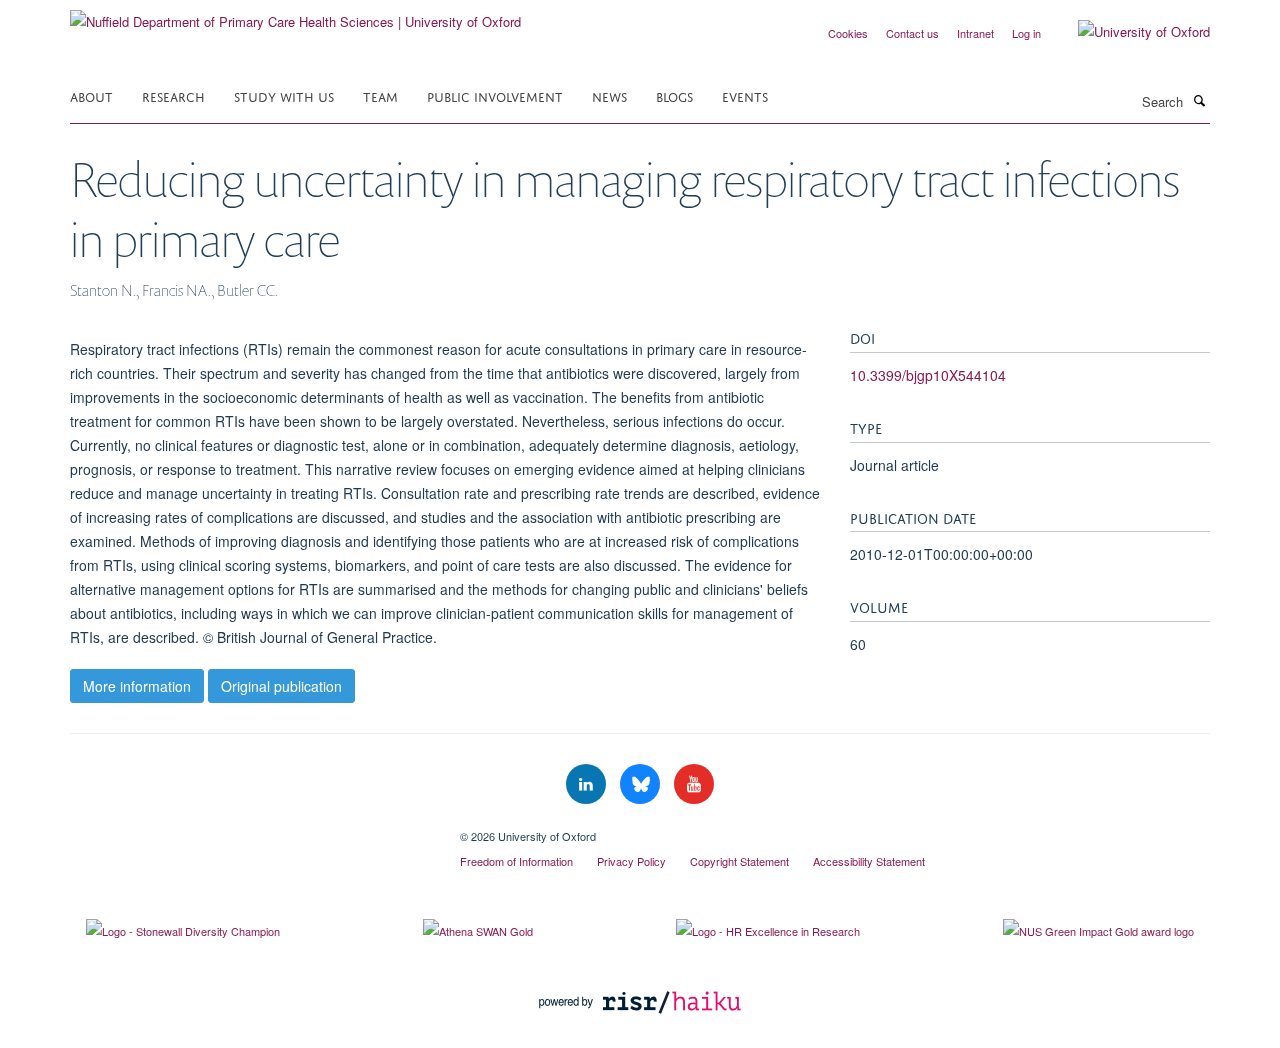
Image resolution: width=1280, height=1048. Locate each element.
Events (745, 95)
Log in (1026, 33)
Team (380, 95)
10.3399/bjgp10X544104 (928, 375)
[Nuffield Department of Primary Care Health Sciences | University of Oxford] (295, 14)
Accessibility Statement (869, 861)
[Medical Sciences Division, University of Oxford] (250, 829)
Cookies (848, 33)
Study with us (284, 95)
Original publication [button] (281, 686)
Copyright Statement (739, 861)
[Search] (1199, 100)
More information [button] (137, 686)
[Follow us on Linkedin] (588, 784)
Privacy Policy (631, 861)
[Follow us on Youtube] (694, 784)
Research (173, 95)
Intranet (975, 33)
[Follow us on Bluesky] (642, 784)
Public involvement (495, 95)
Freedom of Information (516, 861)
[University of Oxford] (1129, 32)
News (609, 95)
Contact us (912, 33)
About (91, 95)
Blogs (674, 95)
